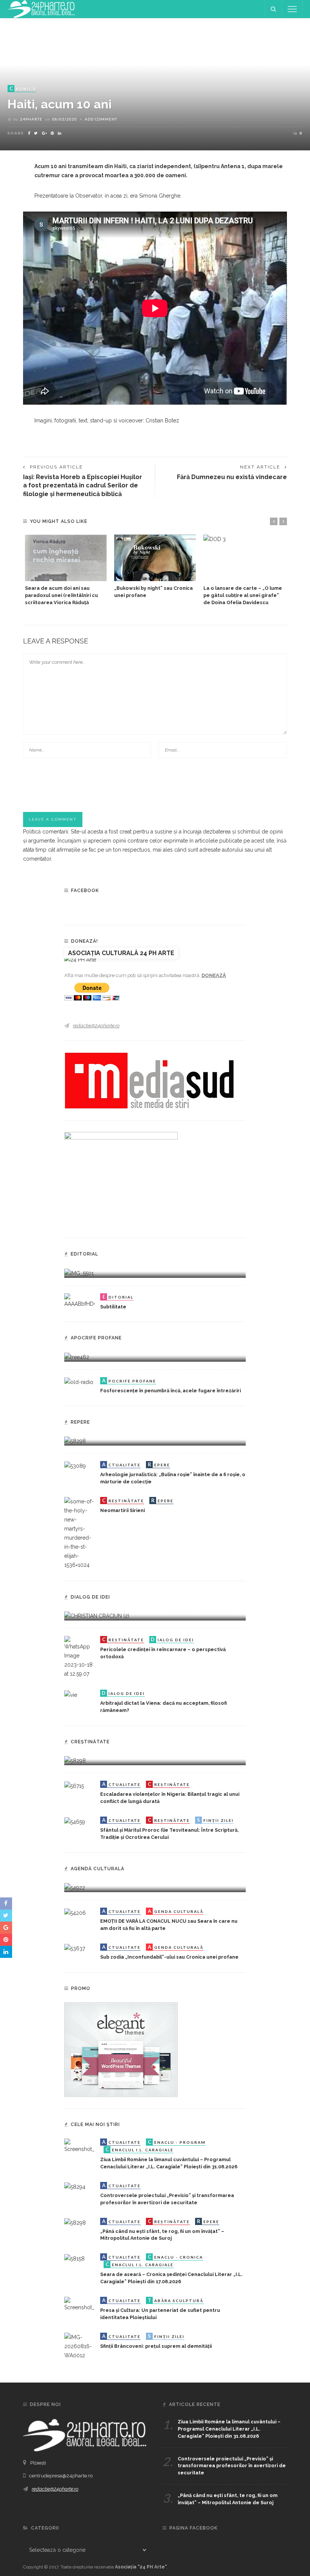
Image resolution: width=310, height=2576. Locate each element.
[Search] (273, 9)
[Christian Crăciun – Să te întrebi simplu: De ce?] (97, 1616)
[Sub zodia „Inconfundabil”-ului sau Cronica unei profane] (75, 1948)
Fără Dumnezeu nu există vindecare (232, 477)
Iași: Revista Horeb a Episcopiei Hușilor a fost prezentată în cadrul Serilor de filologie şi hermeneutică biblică (83, 486)
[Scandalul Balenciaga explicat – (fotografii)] (79, 1273)
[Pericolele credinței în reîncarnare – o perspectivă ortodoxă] (79, 1657)
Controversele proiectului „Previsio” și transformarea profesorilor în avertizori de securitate (232, 2466)
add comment (101, 119)
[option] (66, 571)
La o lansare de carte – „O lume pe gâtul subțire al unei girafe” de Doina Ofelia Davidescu (243, 595)
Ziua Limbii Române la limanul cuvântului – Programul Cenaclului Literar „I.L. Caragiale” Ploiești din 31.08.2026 (229, 2429)
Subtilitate (113, 1307)
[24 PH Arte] (42, 9)
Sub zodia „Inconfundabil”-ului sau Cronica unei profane (169, 1957)
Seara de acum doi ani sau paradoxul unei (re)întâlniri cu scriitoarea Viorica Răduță (61, 595)
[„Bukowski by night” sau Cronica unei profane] (155, 558)
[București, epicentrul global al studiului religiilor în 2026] (75, 1887)
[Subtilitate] (79, 1300)
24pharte (31, 119)
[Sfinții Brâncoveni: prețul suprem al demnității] (79, 2346)
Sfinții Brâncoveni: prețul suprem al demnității (156, 2346)
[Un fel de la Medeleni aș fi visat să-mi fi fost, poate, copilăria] (77, 1356)
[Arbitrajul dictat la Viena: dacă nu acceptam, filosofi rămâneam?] (71, 1694)
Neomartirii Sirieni (122, 1510)
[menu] (292, 9)
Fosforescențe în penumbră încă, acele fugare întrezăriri (170, 1391)
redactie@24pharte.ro (96, 1026)
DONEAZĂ (214, 975)
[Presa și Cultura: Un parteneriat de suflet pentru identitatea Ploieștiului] (79, 2304)
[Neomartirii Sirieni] (79, 1533)
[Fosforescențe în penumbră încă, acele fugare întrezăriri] (79, 1382)
